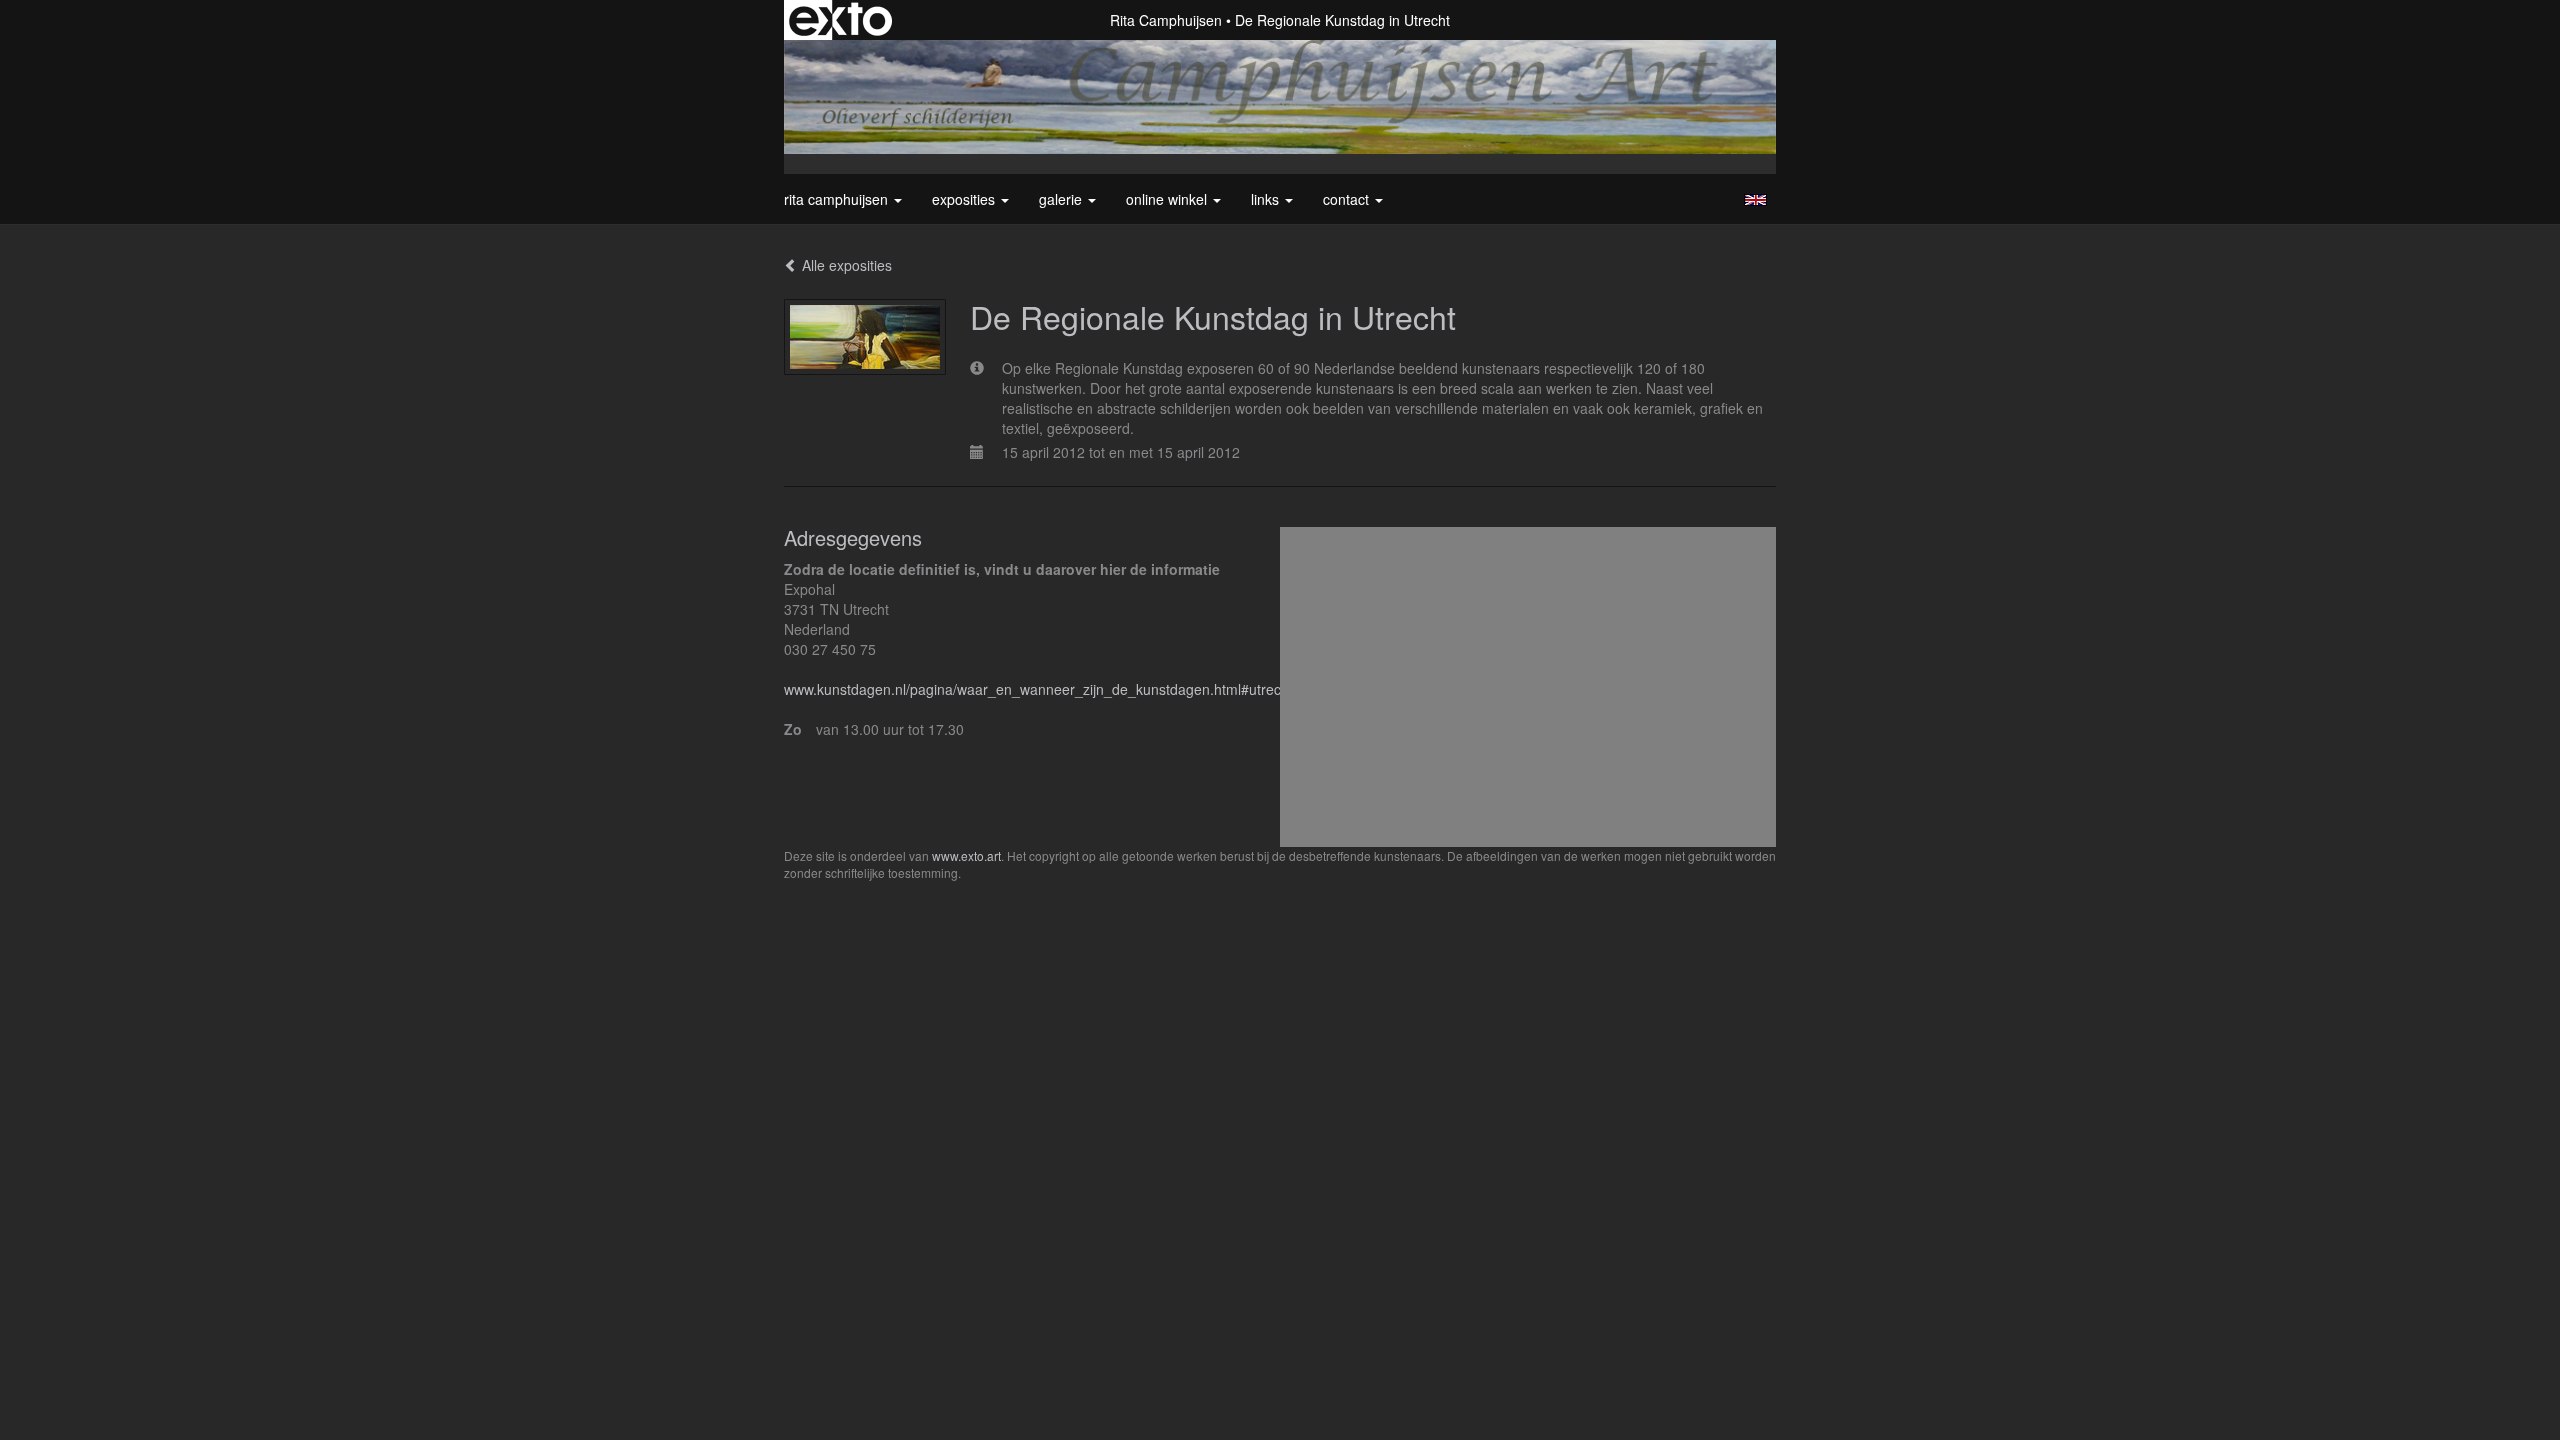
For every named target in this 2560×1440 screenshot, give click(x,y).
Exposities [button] (965, 199)
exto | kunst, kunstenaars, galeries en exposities (840, 20)
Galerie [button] (1062, 199)
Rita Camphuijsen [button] (838, 199)
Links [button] (1267, 199)
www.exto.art (966, 855)
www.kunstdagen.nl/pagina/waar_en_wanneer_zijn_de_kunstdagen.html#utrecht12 (1046, 689)
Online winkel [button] (1168, 199)
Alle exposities (845, 265)
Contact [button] (1348, 199)
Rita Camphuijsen (1166, 20)
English (1755, 200)
